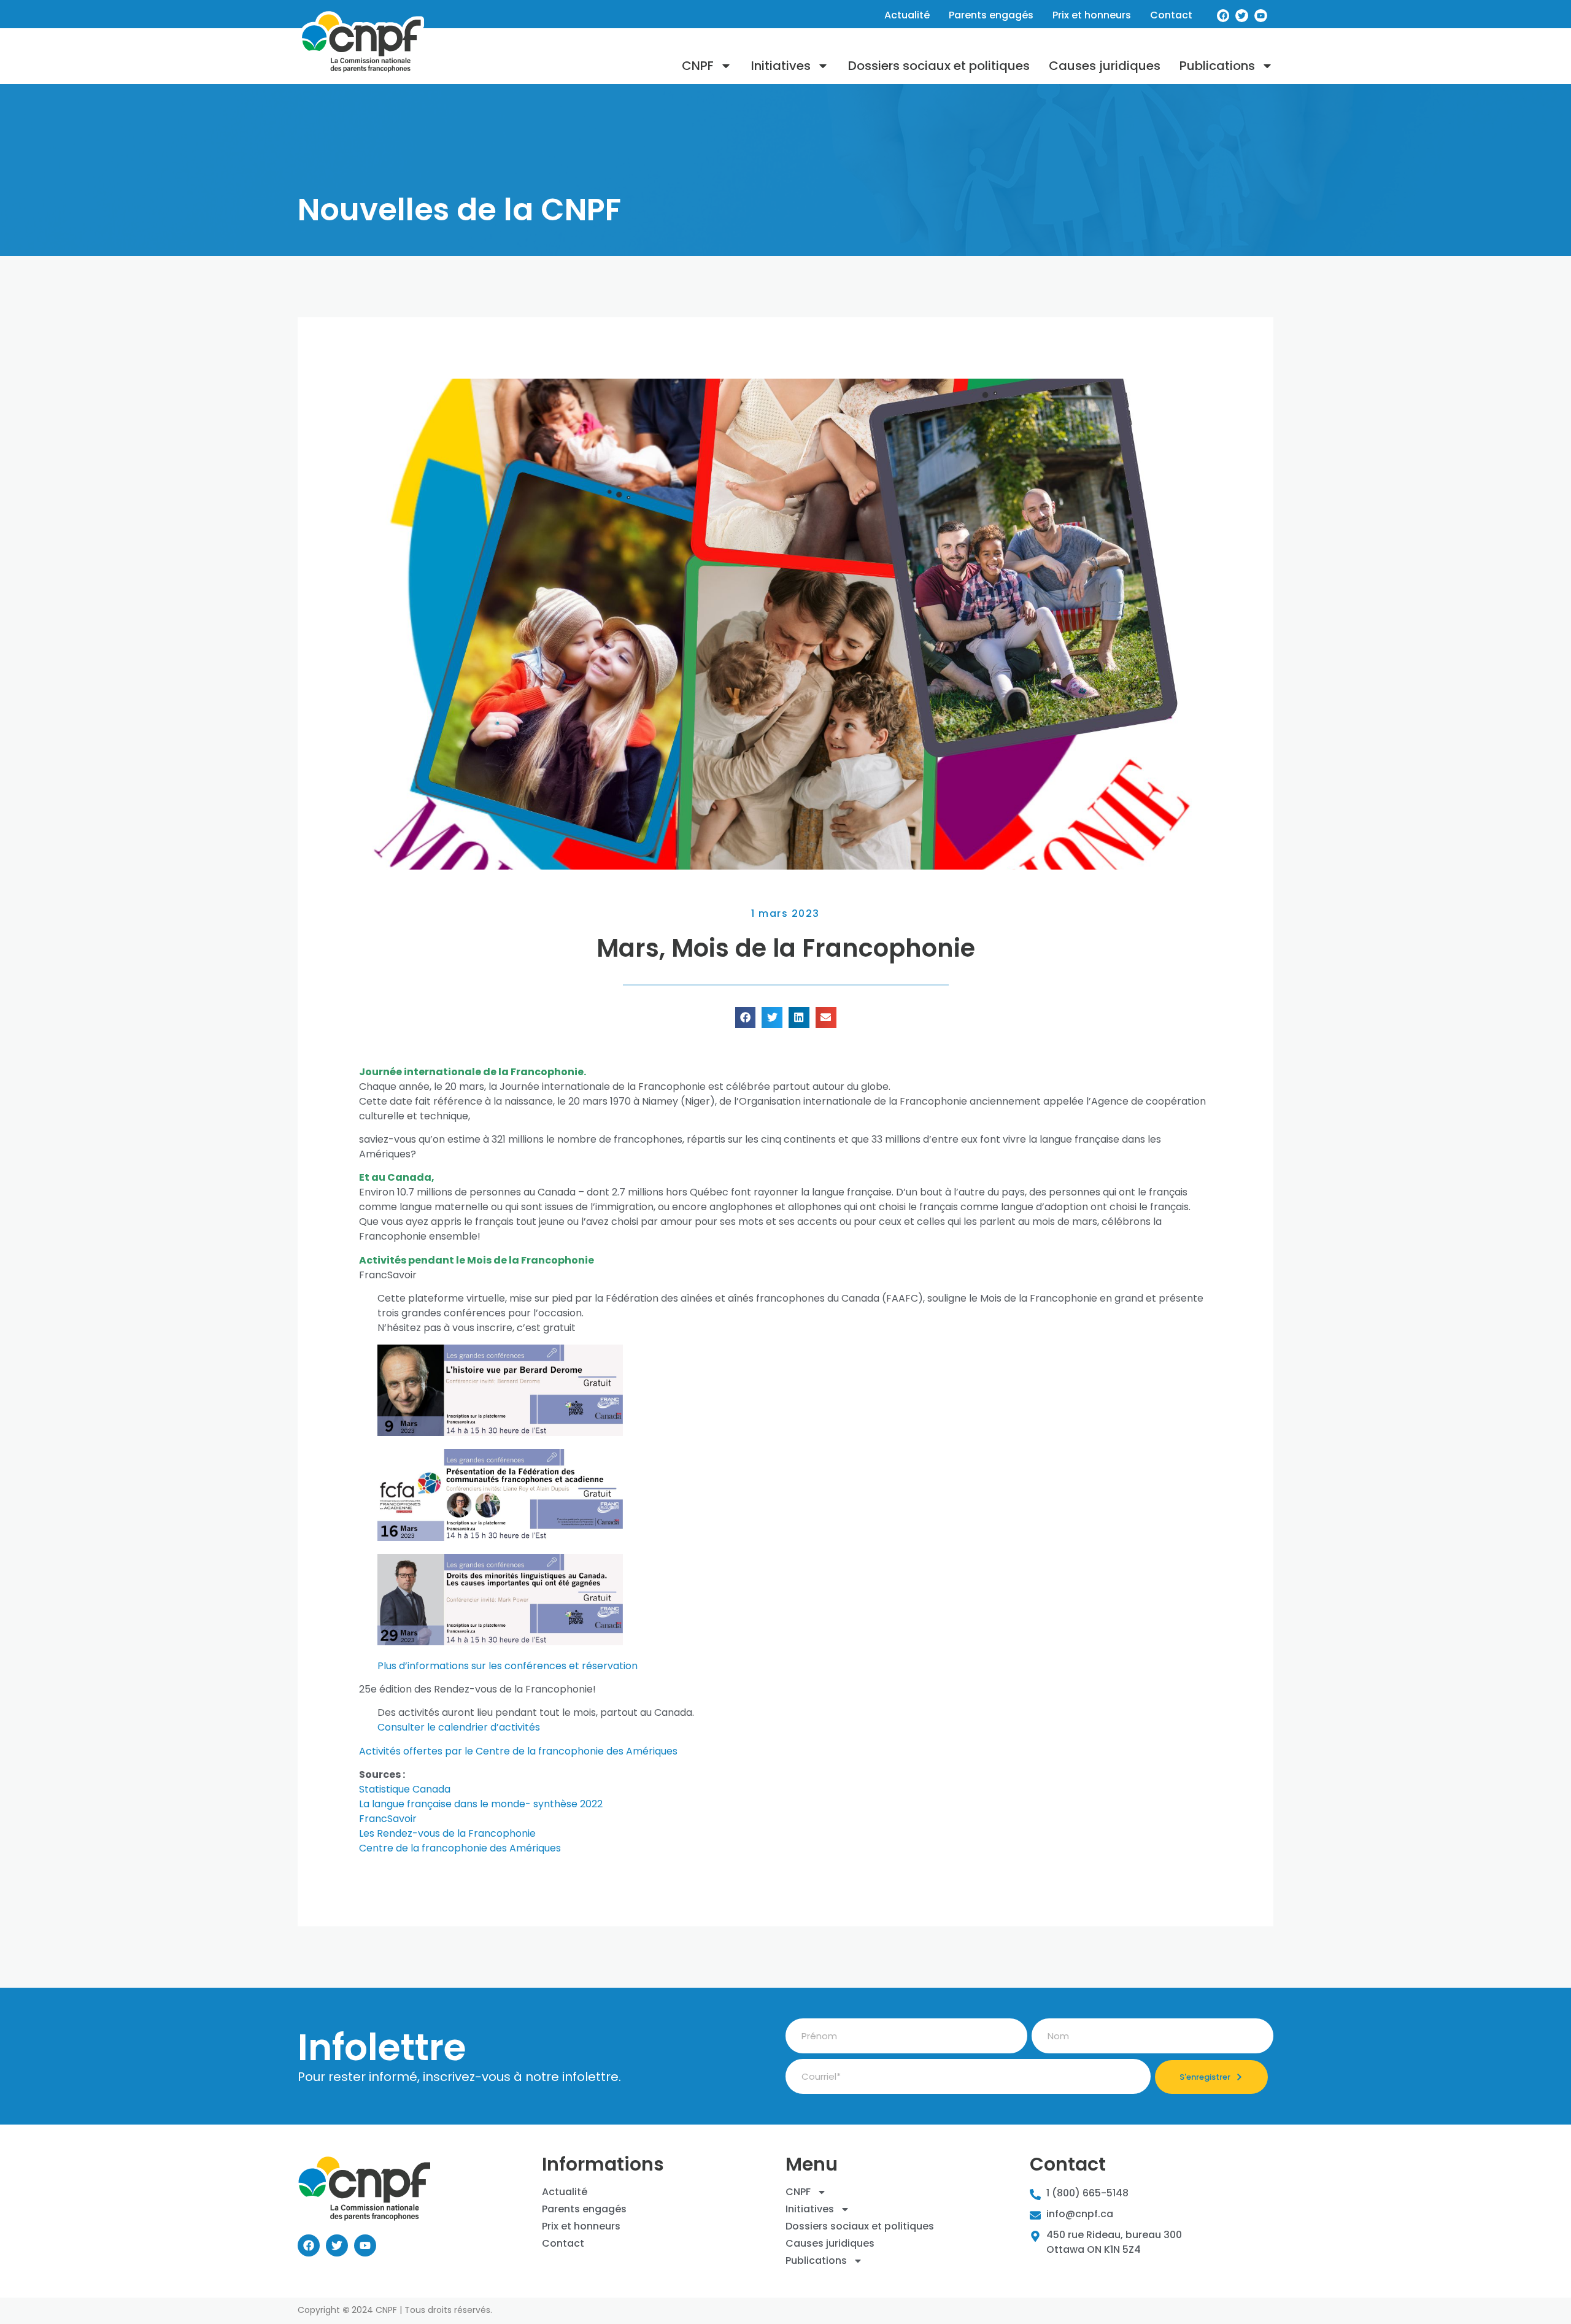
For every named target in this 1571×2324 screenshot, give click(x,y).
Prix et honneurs (1092, 15)
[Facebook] (1223, 16)
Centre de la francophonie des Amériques (460, 1848)
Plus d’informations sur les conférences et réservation (508, 1666)
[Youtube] (1261, 16)
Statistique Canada (405, 1789)
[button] (746, 1017)
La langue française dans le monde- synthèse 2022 (481, 1804)
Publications (1217, 66)
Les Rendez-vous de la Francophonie (447, 1833)
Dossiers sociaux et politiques (939, 66)
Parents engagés (991, 15)
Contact (1171, 15)
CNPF (698, 66)
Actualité (907, 15)
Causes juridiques (1105, 66)
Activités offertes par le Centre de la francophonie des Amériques (518, 1751)
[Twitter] (1242, 16)
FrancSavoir (388, 1819)
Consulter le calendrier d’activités (459, 1727)
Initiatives (781, 66)
